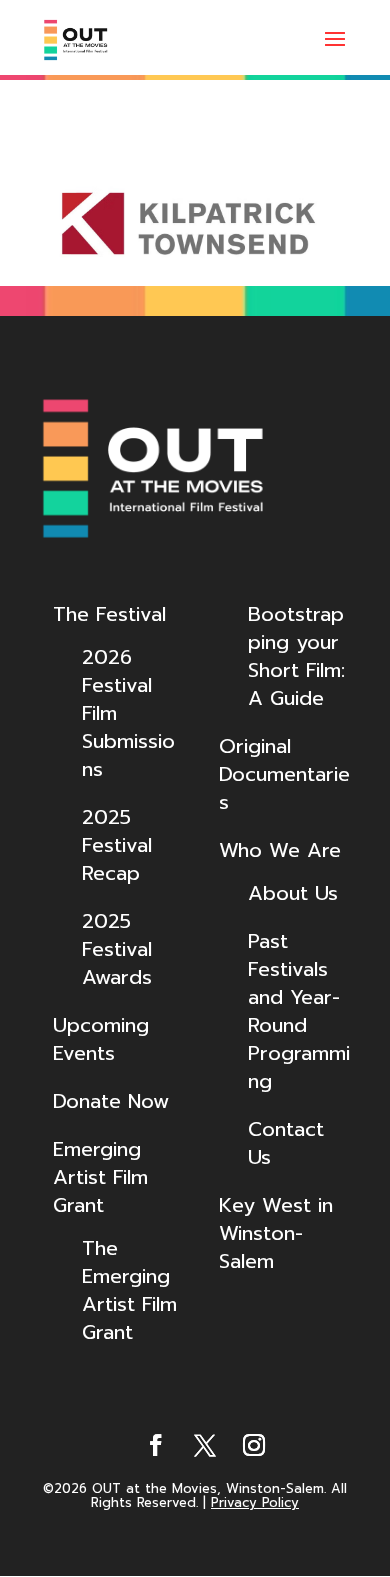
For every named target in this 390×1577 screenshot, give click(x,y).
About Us (293, 893)
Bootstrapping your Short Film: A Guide (296, 656)
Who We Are (280, 850)
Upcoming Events (101, 1039)
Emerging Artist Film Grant (100, 1177)
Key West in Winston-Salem (276, 1233)
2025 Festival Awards (117, 949)
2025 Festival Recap (117, 845)
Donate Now (111, 1101)
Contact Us (286, 1143)
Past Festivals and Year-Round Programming (299, 1011)
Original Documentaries (284, 774)
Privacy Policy (255, 1502)
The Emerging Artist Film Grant (129, 1290)
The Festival (109, 614)
